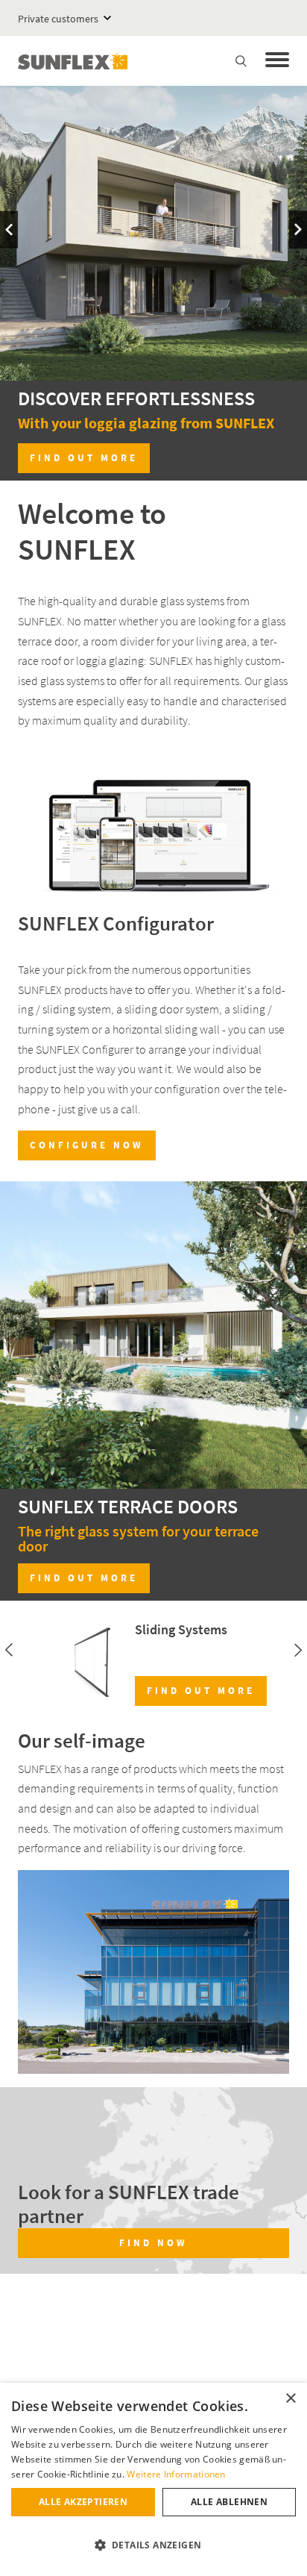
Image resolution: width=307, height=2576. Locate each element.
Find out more (84, 458)
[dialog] (153, 2479)
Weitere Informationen (176, 2474)
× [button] (290, 2399)
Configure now (87, 1145)
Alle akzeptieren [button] (83, 2502)
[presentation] (9, 229)
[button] (153, 2545)
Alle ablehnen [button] (229, 2502)
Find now (153, 2243)
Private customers (58, 19)
